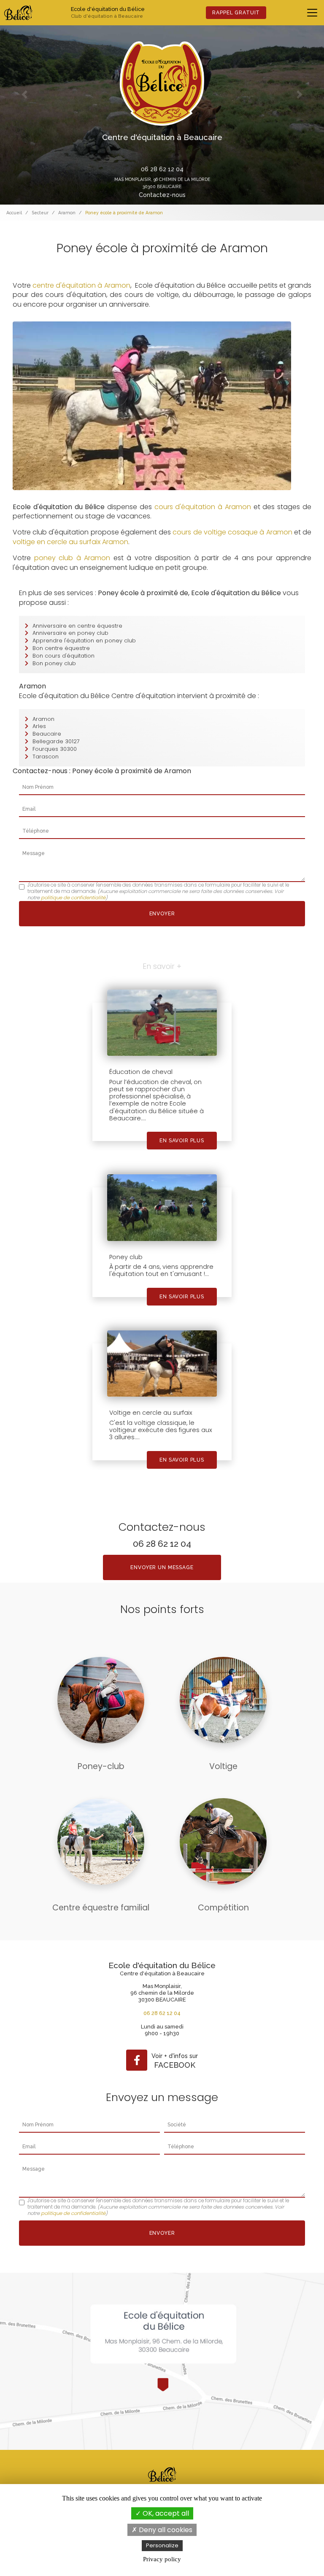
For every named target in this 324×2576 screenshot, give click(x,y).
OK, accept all (165, 2513)
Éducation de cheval (141, 1072)
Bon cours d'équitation (63, 656)
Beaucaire (47, 734)
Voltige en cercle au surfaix (151, 1413)
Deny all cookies (165, 2530)
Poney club (126, 1257)
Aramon (67, 213)
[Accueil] (18, 13)
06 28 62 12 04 (162, 169)
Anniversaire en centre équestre (77, 626)
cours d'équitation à (188, 507)
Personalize (162, 2545)
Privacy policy (162, 2559)
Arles (39, 726)
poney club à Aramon (72, 558)
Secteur (40, 213)
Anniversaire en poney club (70, 633)
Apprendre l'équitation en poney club (84, 641)
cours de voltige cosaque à (219, 532)
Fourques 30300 (55, 749)
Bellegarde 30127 (56, 741)
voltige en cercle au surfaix (57, 542)
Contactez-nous (162, 195)
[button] (24, 94)
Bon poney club (54, 663)
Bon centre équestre (61, 648)
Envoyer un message (162, 1567)
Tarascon (46, 757)
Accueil (14, 213)
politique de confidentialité (73, 898)
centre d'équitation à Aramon (81, 285)
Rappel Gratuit (236, 13)
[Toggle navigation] (312, 13)
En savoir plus (182, 1141)
